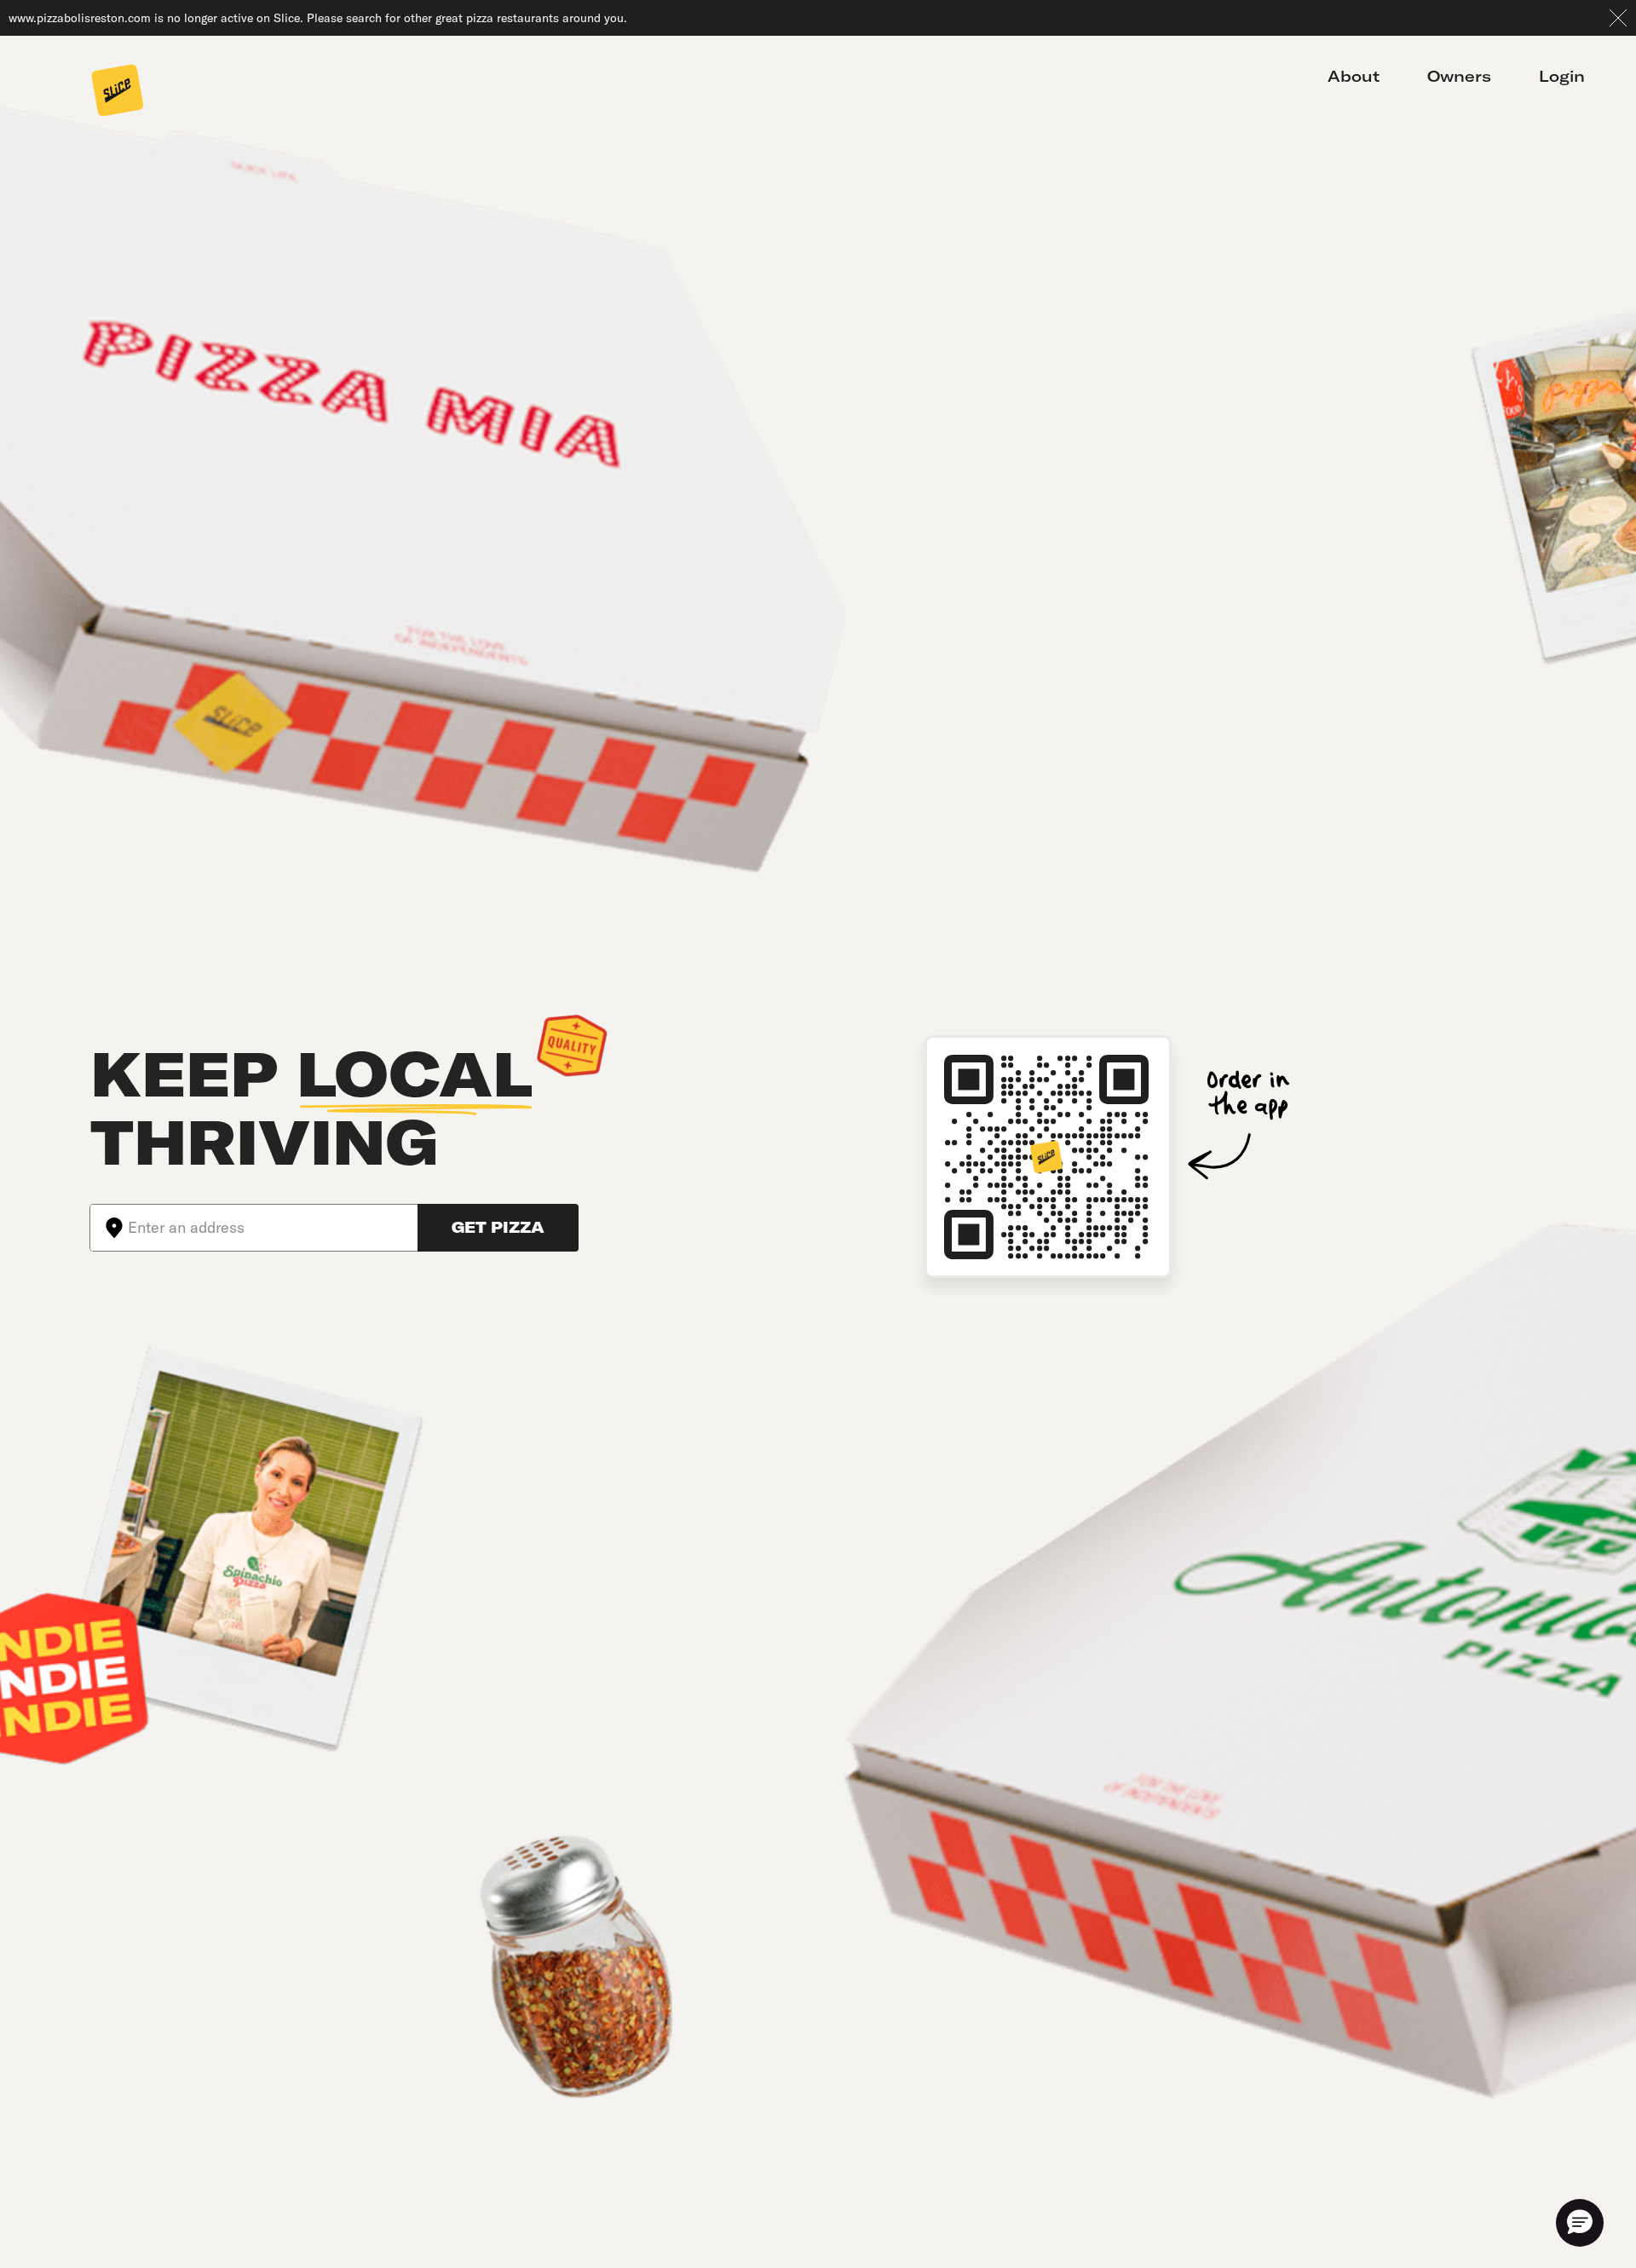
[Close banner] (1618, 18)
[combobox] (273, 1228)
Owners (1459, 76)
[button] (1580, 2223)
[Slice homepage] (118, 92)
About (1354, 76)
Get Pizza (498, 1227)
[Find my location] (109, 1228)
